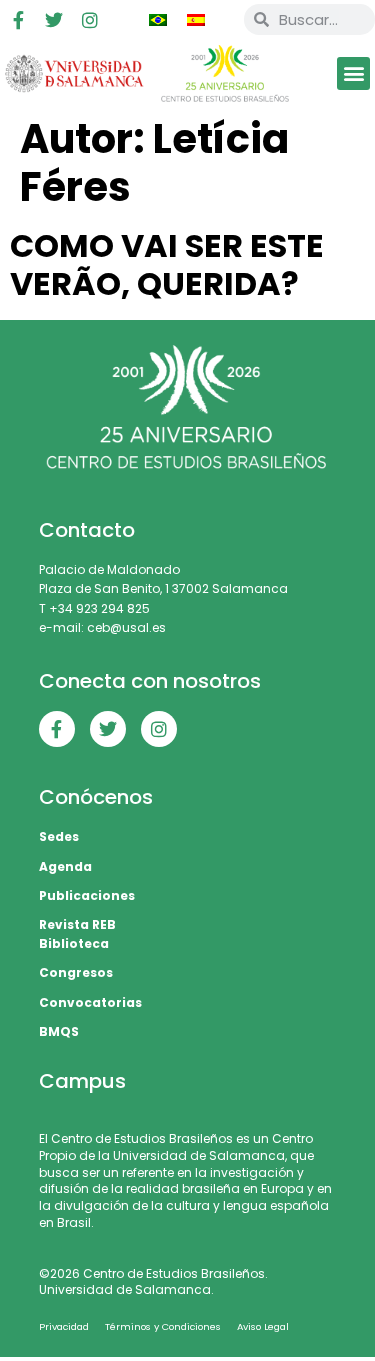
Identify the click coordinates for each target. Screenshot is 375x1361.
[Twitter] (54, 20)
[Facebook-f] (18, 20)
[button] (353, 73)
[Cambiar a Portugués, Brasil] (158, 20)
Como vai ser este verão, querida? (167, 264)
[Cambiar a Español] (196, 20)
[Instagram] (90, 20)
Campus (82, 1081)
